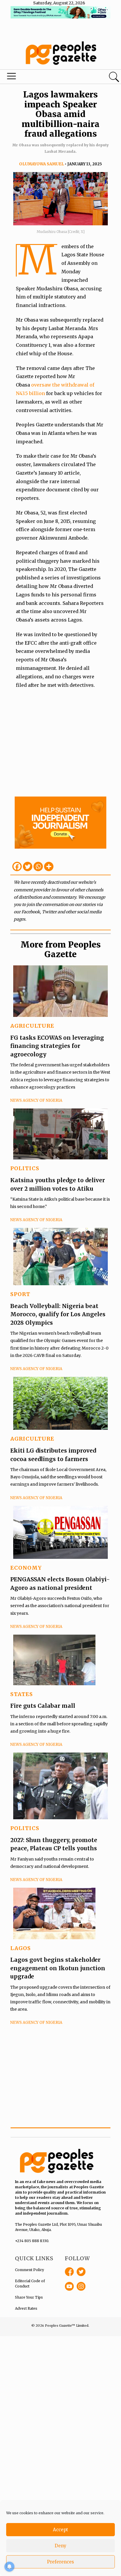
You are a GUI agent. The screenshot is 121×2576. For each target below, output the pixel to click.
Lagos (21, 1948)
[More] (49, 866)
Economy (26, 1568)
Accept (60, 2530)
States (22, 1694)
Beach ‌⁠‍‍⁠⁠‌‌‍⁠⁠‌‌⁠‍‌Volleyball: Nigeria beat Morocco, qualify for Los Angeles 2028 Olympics (58, 1314)
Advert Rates (26, 2308)
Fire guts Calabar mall (43, 1706)
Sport (20, 1294)
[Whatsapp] (38, 866)
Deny (60, 2546)
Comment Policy (30, 2270)
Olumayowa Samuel (42, 164)
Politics (25, 1168)
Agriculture (32, 1026)
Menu (41, 78)
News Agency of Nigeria (36, 1100)
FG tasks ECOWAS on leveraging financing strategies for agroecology (57, 1046)
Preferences (60, 2562)
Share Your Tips (29, 2297)
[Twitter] (28, 866)
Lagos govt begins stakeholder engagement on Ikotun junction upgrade (58, 1968)
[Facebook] (17, 866)
